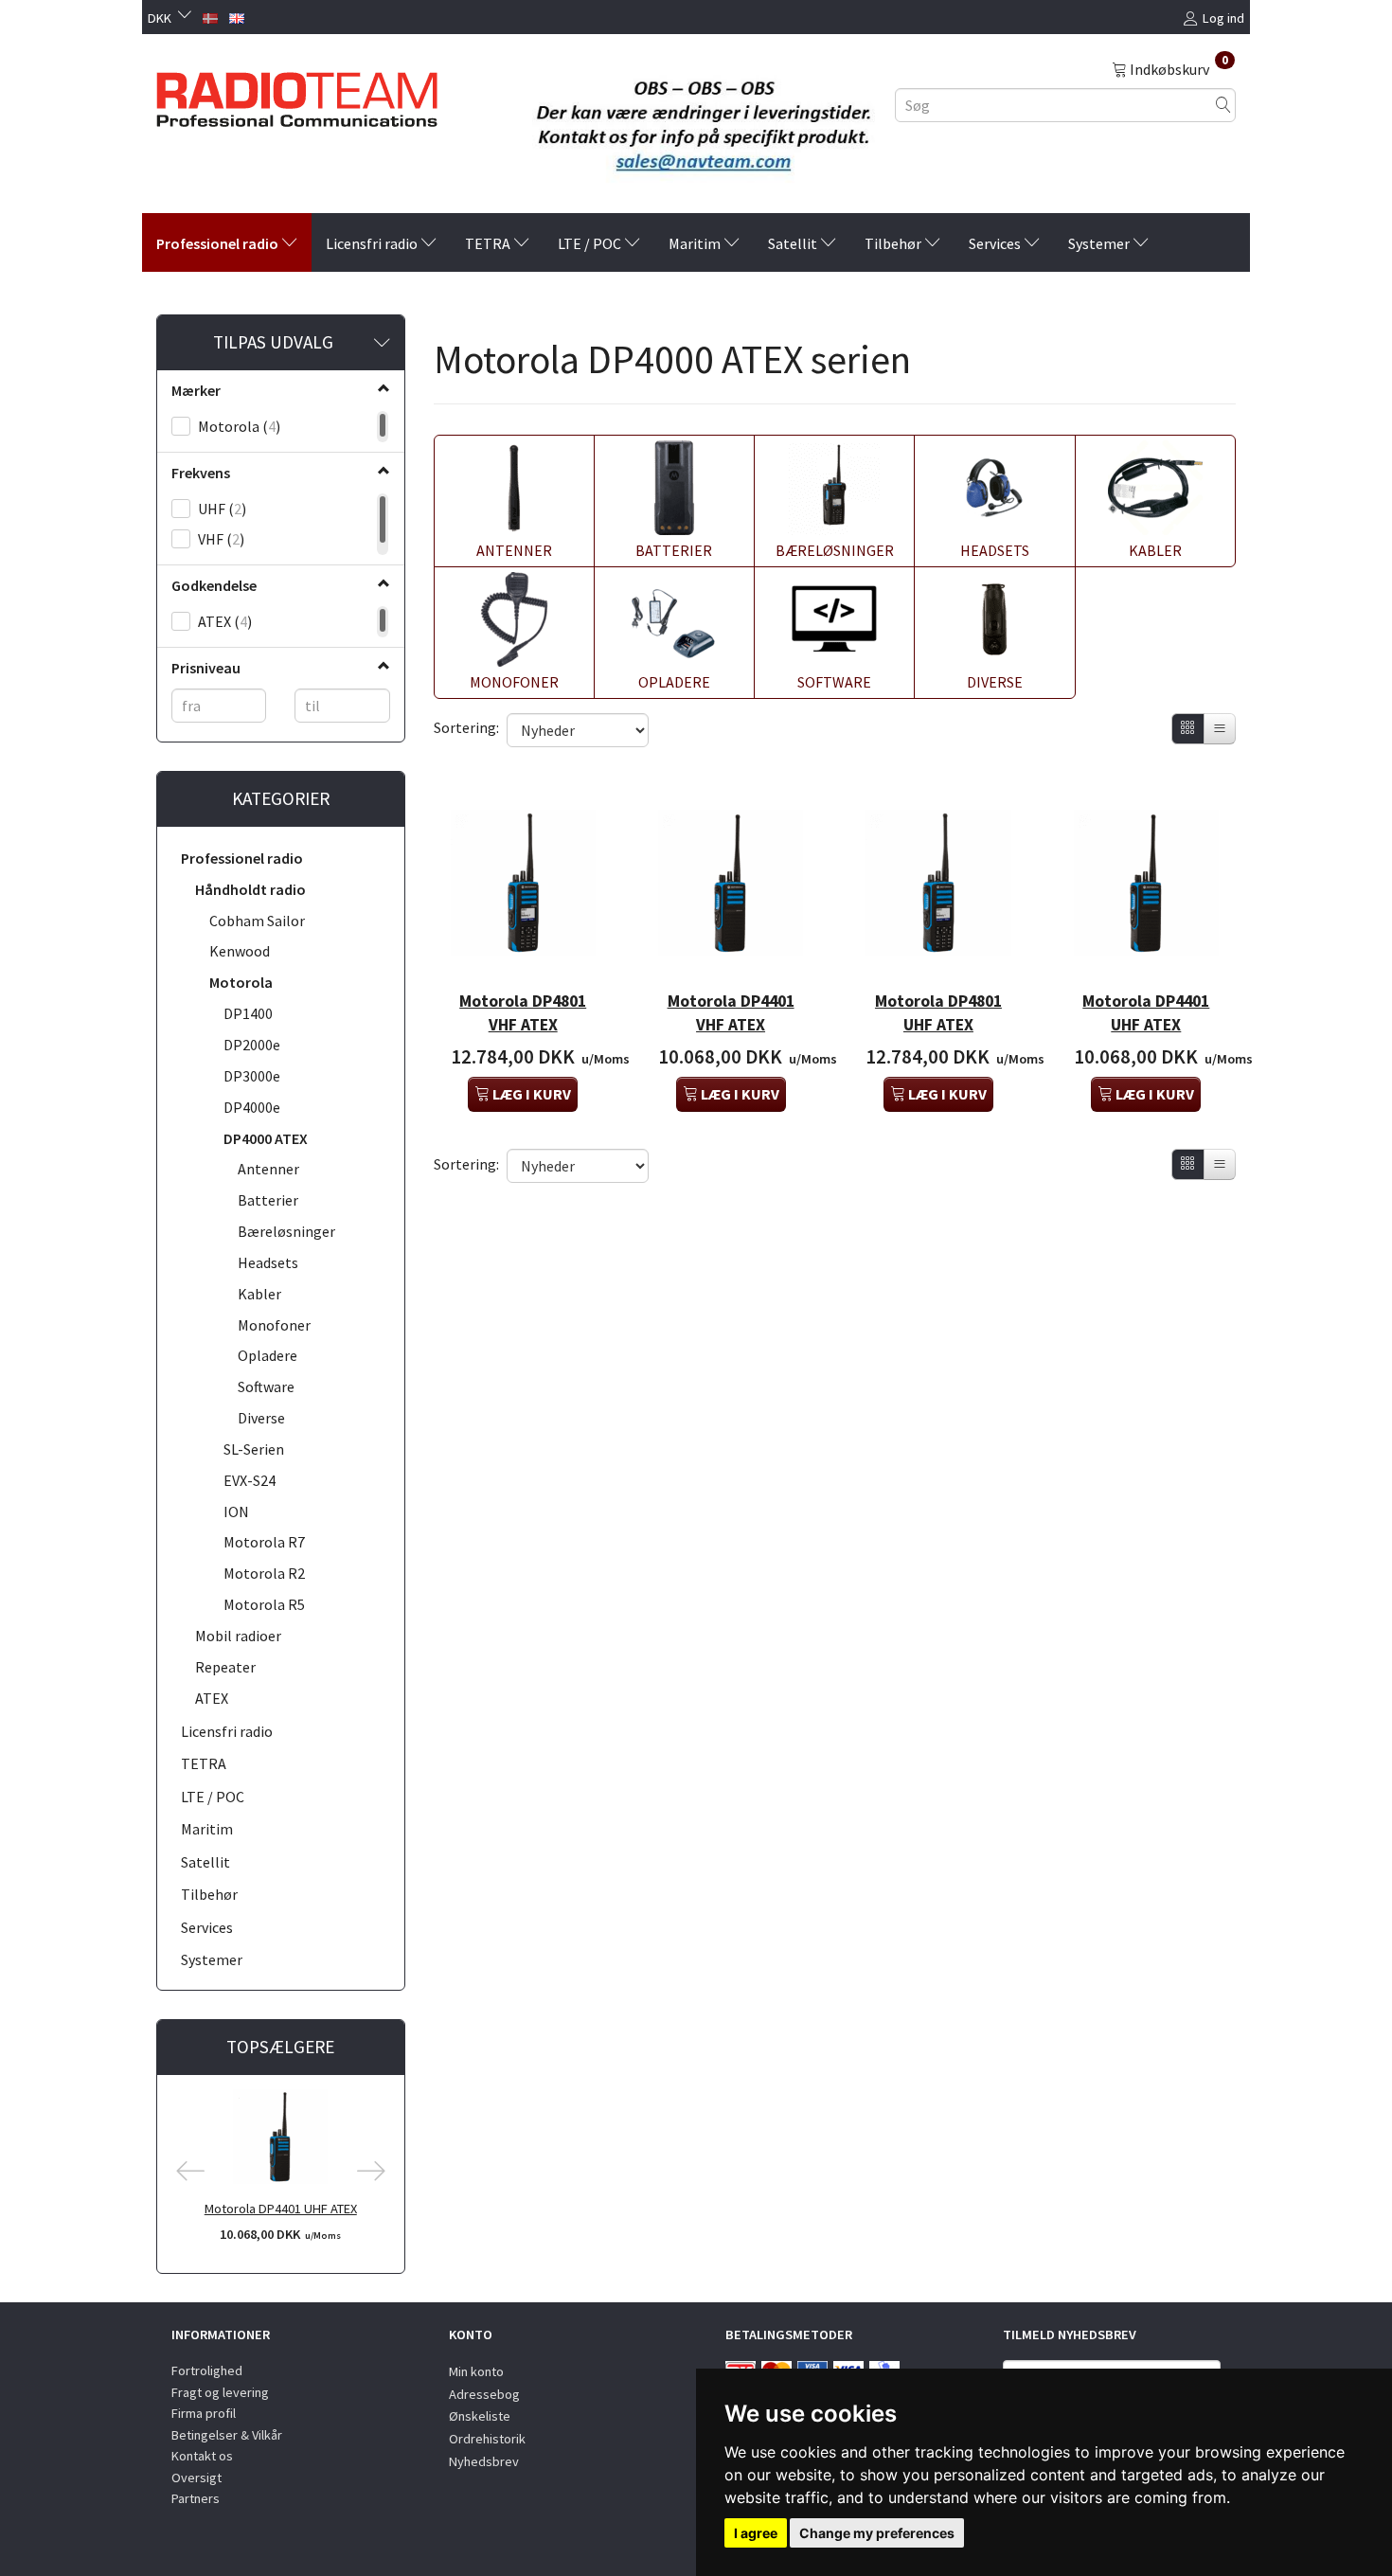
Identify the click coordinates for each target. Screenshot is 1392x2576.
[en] (237, 16)
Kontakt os (202, 2456)
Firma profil (204, 2413)
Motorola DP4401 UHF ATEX (281, 2209)
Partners (196, 2498)
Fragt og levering (220, 2392)
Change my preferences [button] (877, 2533)
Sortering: (466, 727)
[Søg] (1223, 105)
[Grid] (1188, 729)
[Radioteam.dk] (297, 95)
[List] (1220, 729)
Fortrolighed (207, 2370)
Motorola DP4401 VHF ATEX (731, 1013)
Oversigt (196, 2478)
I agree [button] (756, 2533)
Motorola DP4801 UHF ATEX (938, 1013)
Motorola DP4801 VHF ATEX (523, 1013)
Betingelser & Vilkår (227, 2435)
